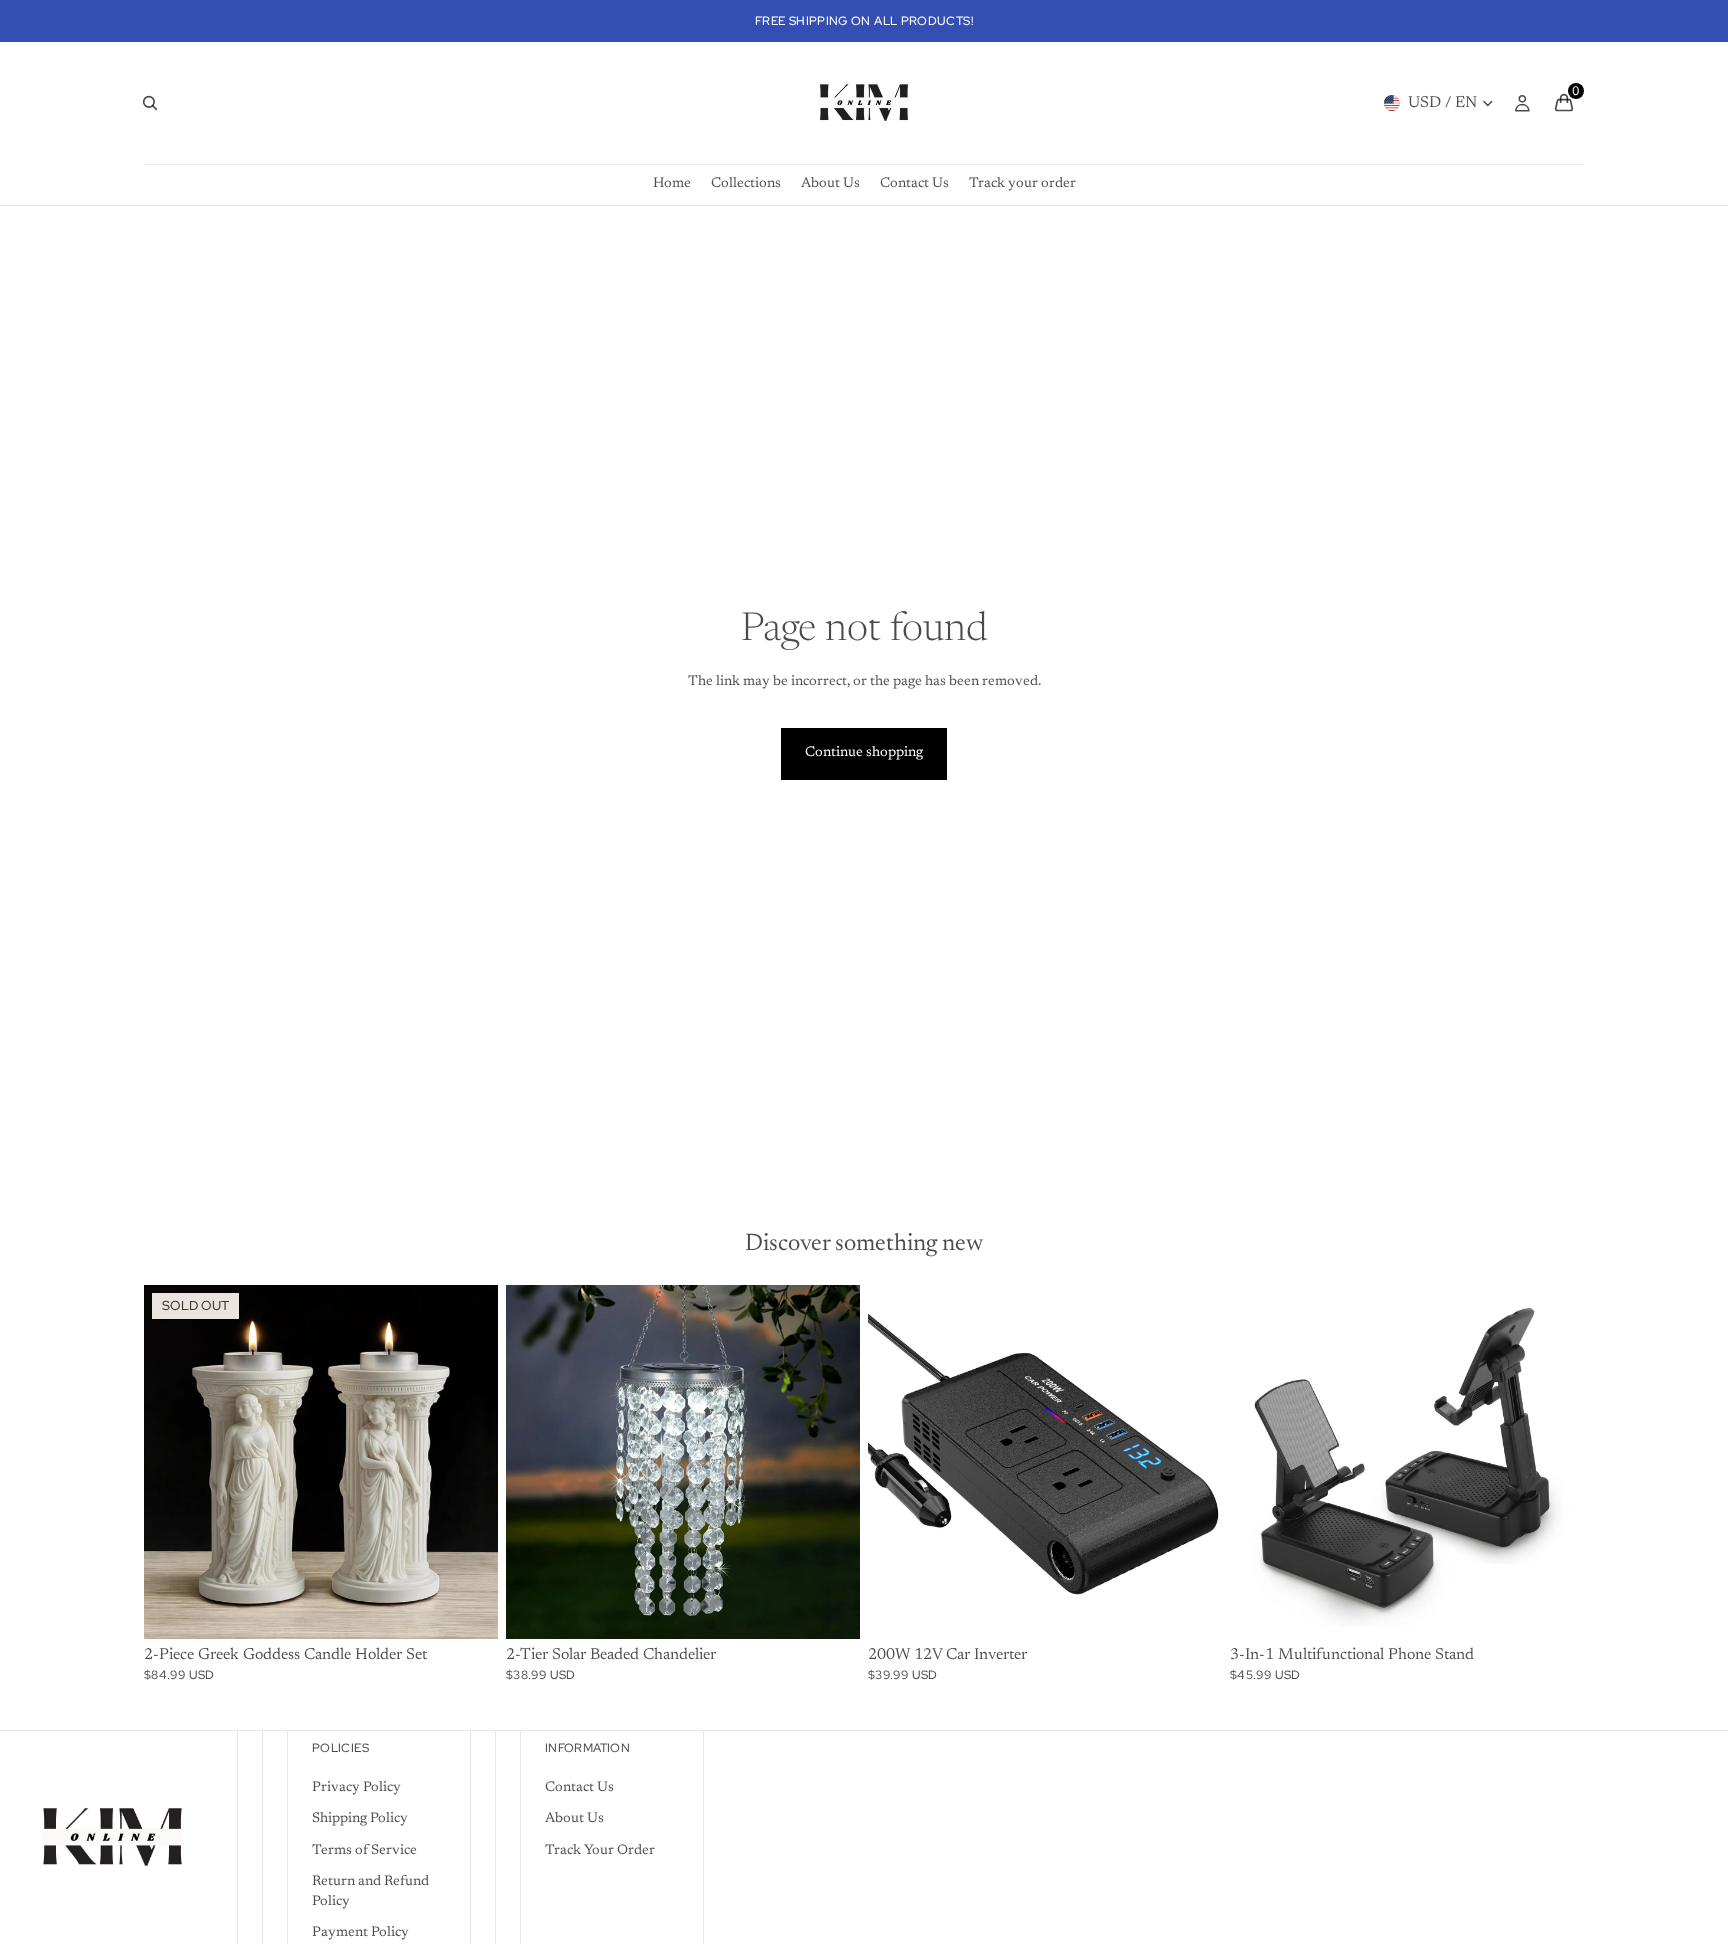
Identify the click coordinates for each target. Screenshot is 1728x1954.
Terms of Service (364, 1851)
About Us (574, 1819)
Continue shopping (864, 753)
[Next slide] (468, 1462)
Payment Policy (360, 1933)
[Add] (1191, 1608)
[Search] (150, 103)
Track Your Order (600, 1851)
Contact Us (579, 1788)
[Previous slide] (174, 1462)
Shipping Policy (360, 1819)
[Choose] (829, 1608)
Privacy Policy (356, 1788)
